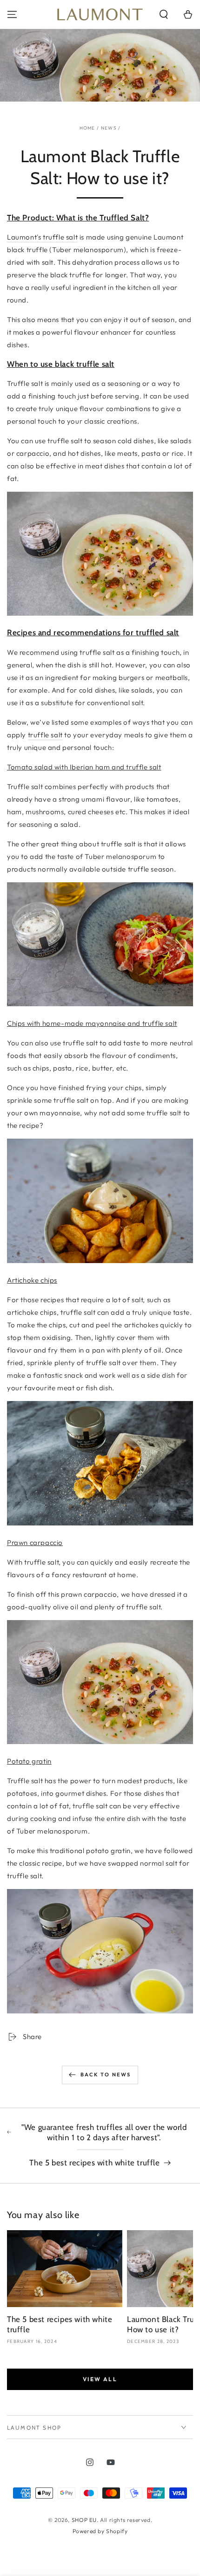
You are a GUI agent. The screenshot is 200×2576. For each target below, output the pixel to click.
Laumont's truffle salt (42, 237)
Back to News (106, 2075)
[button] (164, 14)
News (109, 128)
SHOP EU (84, 2520)
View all (100, 2379)
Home (87, 128)
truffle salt (45, 735)
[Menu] (12, 14)
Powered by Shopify (100, 2531)
